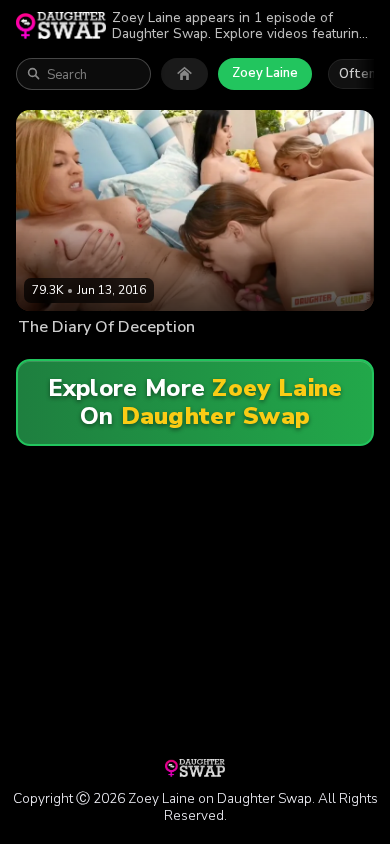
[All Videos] (184, 74)
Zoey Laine (265, 73)
